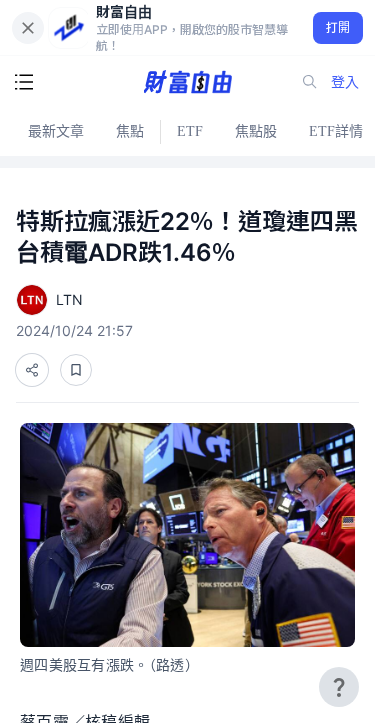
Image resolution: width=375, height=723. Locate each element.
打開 (338, 27)
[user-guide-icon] (339, 687)
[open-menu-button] (24, 82)
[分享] (32, 370)
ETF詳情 (336, 131)
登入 (345, 81)
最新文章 (56, 131)
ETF (190, 131)
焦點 (130, 131)
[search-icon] (310, 82)
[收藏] (76, 370)
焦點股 (256, 131)
